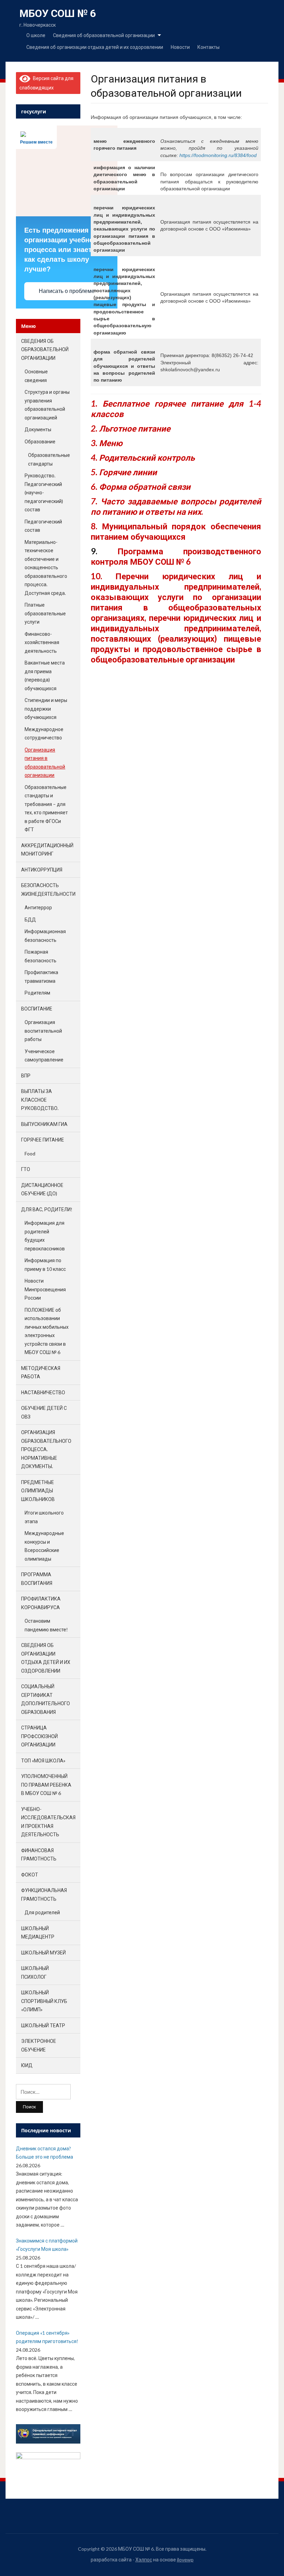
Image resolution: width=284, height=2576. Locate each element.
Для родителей (42, 1912)
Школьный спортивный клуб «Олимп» (44, 2001)
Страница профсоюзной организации (39, 1736)
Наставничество (43, 1392)
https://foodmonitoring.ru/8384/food (218, 155)
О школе (36, 35)
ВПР (26, 1075)
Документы (38, 429)
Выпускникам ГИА (44, 1124)
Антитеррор (38, 907)
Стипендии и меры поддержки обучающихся (46, 709)
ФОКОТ (30, 1875)
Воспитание (37, 1009)
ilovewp (185, 2560)
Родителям (37, 993)
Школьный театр (43, 2025)
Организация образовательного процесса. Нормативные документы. (46, 1449)
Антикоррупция (42, 870)
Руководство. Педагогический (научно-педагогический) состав (44, 492)
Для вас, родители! (47, 1209)
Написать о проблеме (67, 291)
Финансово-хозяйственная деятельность (42, 642)
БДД (30, 920)
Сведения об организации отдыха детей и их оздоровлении (95, 47)
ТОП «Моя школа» (43, 1760)
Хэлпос (144, 2560)
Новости (180, 47)
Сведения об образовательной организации (104, 35)
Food (30, 1153)
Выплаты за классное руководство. (40, 1100)
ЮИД (27, 2065)
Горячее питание (43, 1140)
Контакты (208, 47)
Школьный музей (43, 1953)
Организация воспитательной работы (43, 1031)
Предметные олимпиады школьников (38, 1491)
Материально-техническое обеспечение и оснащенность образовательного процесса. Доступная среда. (46, 567)
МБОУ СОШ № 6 (58, 13)
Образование (40, 441)
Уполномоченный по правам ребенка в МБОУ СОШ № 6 (46, 1785)
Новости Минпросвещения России (45, 1289)
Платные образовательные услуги (45, 613)
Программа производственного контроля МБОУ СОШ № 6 (176, 556)
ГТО (26, 1169)
